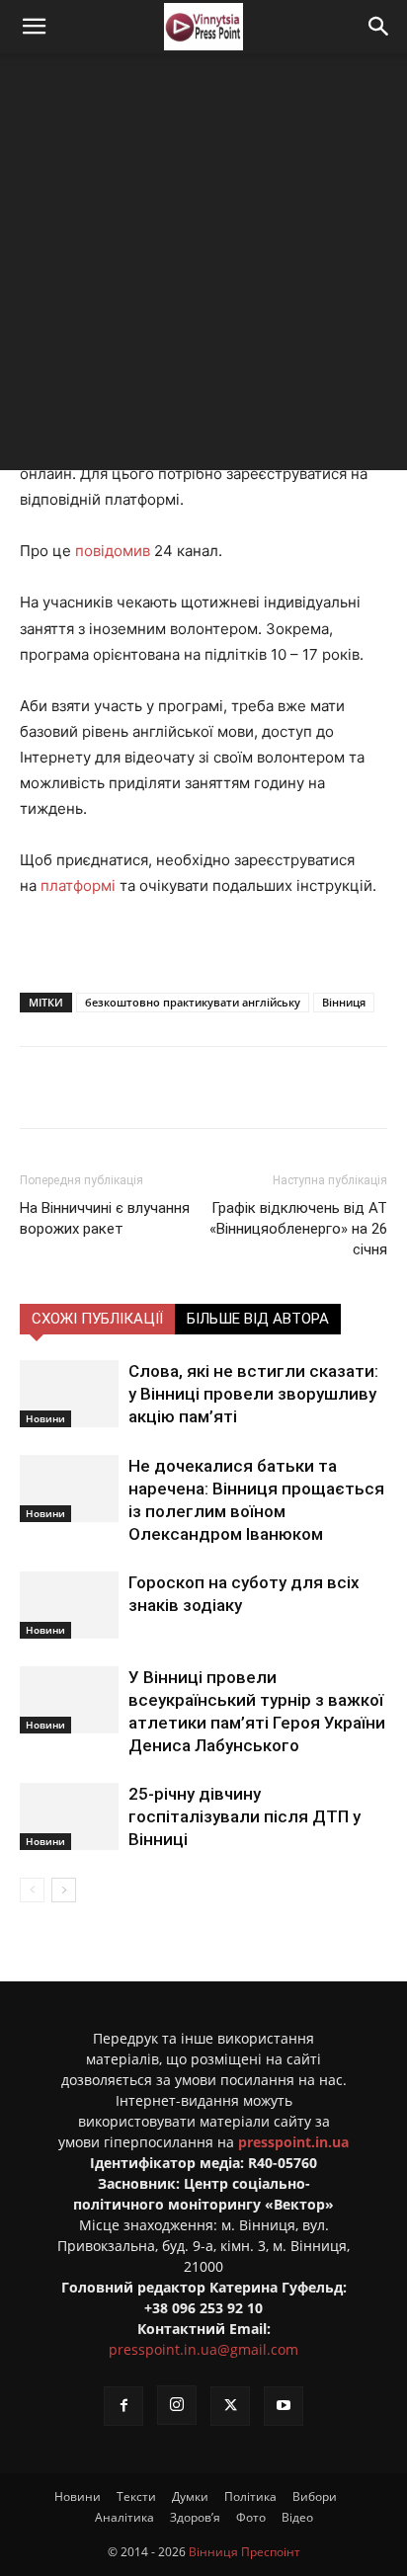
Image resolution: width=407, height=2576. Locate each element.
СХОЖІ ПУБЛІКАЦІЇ (97, 1319)
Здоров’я (195, 2517)
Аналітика (124, 2517)
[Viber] (238, 1087)
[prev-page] (32, 1890)
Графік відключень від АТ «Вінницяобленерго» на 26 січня (298, 1229)
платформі (78, 885)
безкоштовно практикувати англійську (193, 1002)
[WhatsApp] (284, 1087)
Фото (251, 2517)
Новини (45, 1418)
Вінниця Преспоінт (244, 2552)
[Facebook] (102, 1087)
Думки (190, 2496)
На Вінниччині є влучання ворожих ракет (105, 1218)
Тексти (136, 2496)
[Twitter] (147, 1087)
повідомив (113, 551)
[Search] (379, 27)
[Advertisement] (203, 267)
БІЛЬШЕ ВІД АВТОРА (258, 1319)
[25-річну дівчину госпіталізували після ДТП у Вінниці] (69, 1817)
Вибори (315, 2496)
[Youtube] (284, 2406)
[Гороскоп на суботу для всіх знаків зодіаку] (69, 1606)
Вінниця (344, 1002)
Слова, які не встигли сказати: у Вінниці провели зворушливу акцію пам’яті (253, 1394)
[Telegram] (193, 1087)
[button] (34, 27)
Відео (297, 2517)
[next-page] (64, 1890)
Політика (250, 2496)
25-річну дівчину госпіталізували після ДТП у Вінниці (244, 1816)
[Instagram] (177, 2405)
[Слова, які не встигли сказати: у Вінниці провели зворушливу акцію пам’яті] (69, 1394)
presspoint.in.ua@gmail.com (203, 2349)
